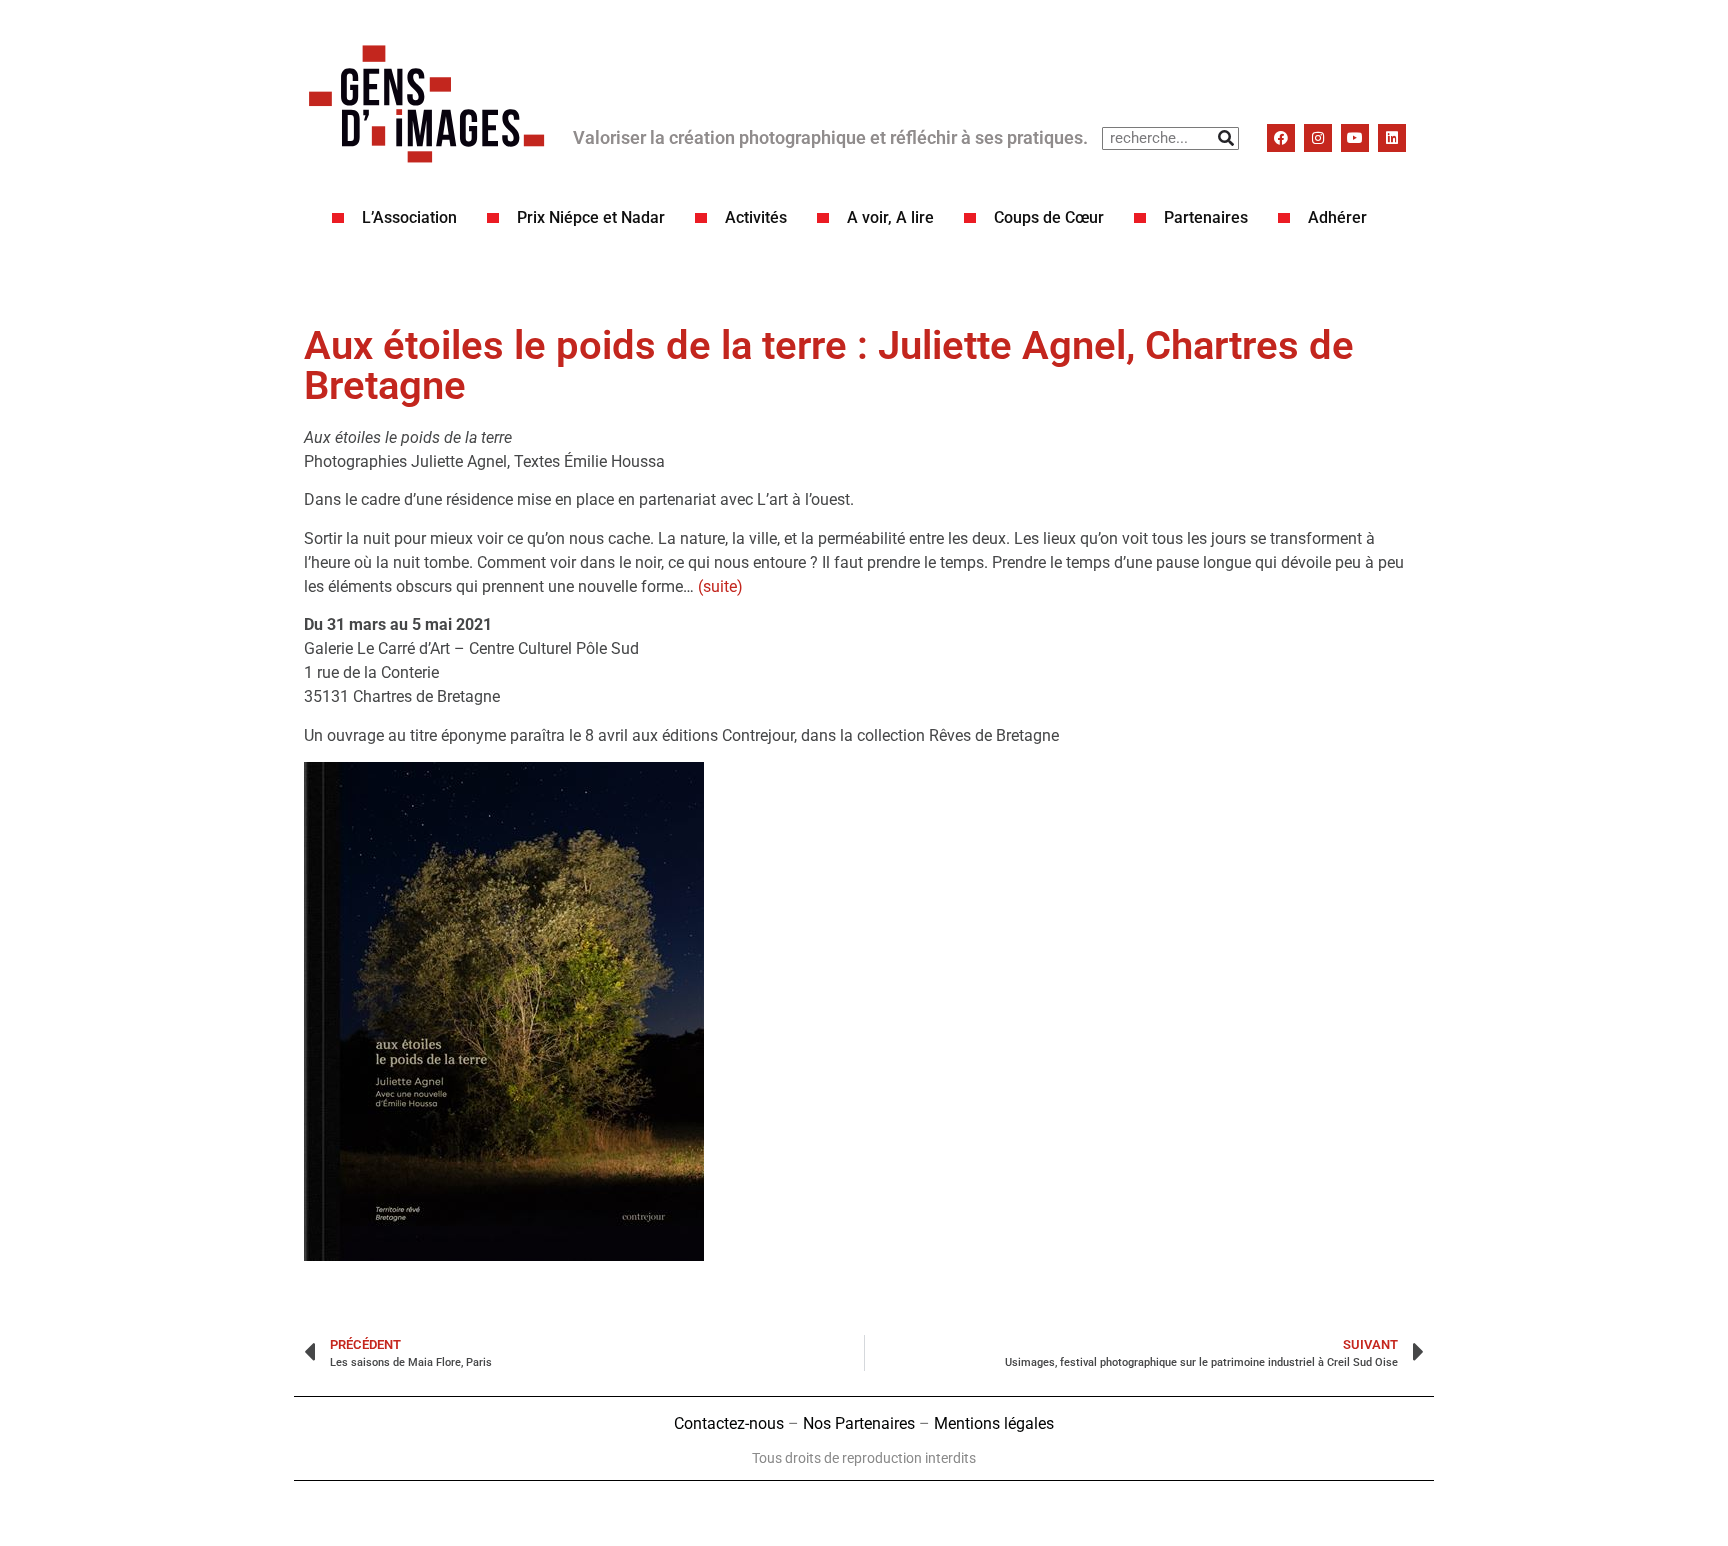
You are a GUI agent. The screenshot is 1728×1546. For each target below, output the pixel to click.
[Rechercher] (1226, 138)
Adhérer (1337, 217)
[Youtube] (1355, 138)
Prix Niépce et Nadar (591, 217)
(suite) (720, 586)
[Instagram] (1318, 138)
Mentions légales (994, 1423)
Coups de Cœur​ (1049, 217)
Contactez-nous (729, 1423)
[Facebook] (1281, 138)
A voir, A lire (890, 217)
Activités (756, 217)
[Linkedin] (1392, 138)
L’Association (409, 217)
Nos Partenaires (859, 1423)
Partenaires (1206, 217)
